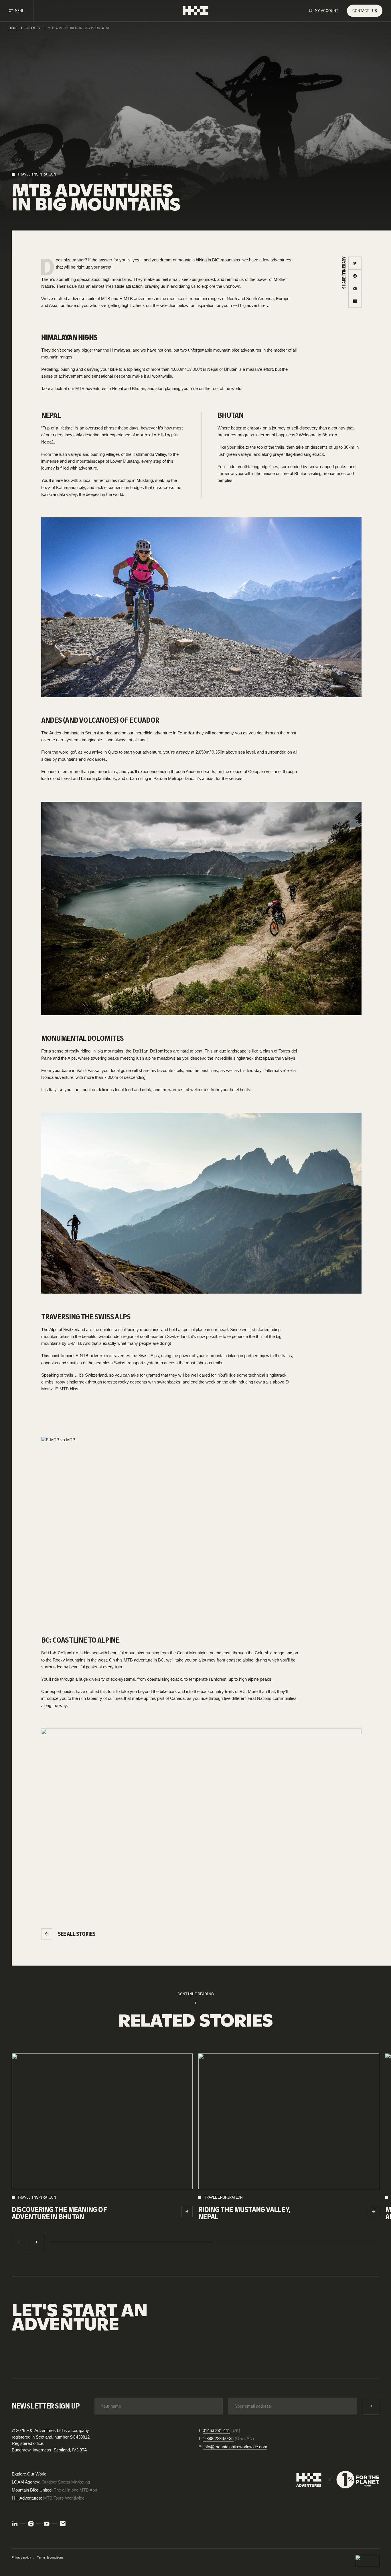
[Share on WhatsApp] (355, 288)
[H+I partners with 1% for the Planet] (338, 2480)
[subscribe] (371, 2406)
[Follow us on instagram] (31, 2524)
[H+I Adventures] (195, 11)
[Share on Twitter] (355, 263)
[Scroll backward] (20, 2242)
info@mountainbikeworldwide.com (235, 2447)
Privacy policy (21, 2557)
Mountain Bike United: (32, 2490)
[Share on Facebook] (355, 276)
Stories (33, 28)
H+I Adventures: (27, 2498)
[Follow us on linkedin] (15, 2524)
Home (13, 28)
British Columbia (60, 1653)
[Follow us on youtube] (47, 2524)
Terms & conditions (50, 2557)
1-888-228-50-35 (218, 2438)
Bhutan (330, 435)
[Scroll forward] (37, 2242)
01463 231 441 (216, 2430)
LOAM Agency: (26, 2482)
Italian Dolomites (152, 1051)
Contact (365, 11)
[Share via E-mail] (355, 301)
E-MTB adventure (93, 1356)
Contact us (34, 2361)
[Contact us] (63, 2524)
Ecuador (186, 733)
